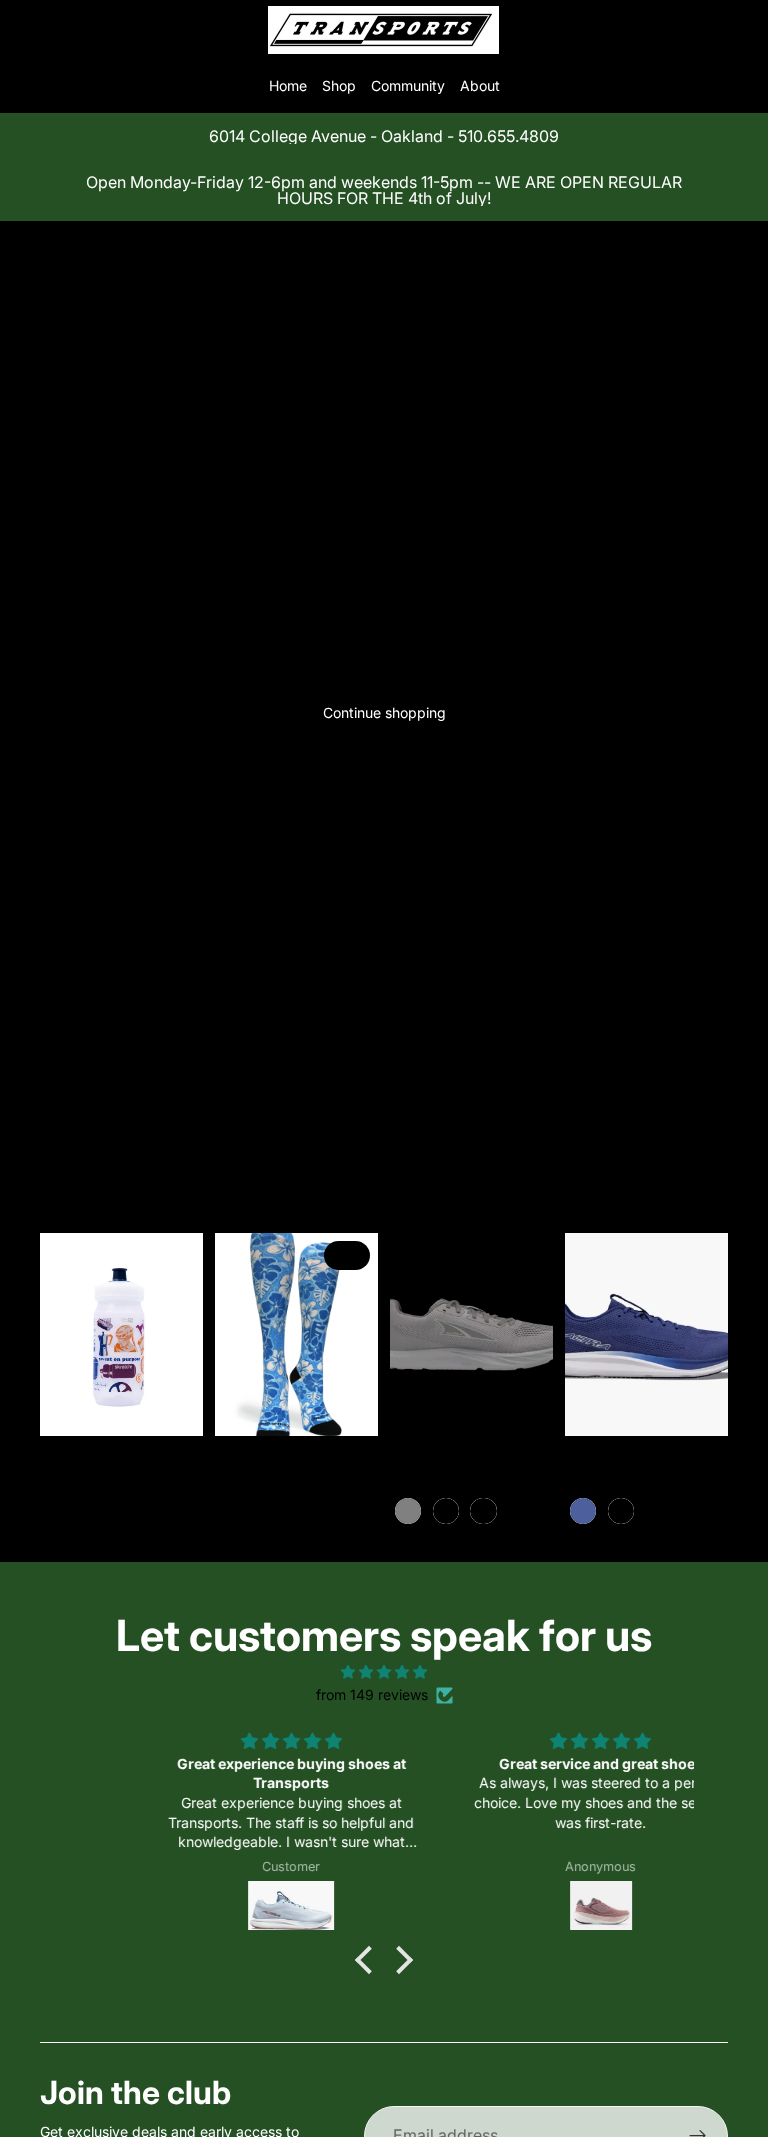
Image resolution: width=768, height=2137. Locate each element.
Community (408, 85)
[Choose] (347, 1406)
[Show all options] (515, 1510)
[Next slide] (356, 1335)
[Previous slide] (237, 1335)
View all (89, 1135)
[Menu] (23, 30)
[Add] (172, 1406)
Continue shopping (384, 712)
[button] (369, 1960)
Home (288, 85)
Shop (339, 85)
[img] (383, 1672)
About (480, 85)
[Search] (66, 30)
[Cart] (744, 30)
